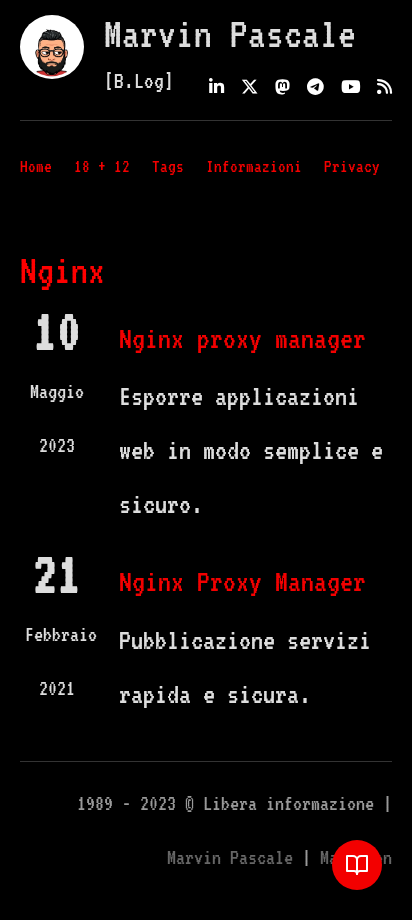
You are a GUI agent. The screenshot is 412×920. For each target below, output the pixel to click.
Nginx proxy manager (242, 338)
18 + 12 (102, 166)
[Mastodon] (282, 87)
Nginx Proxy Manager (242, 581)
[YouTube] (350, 87)
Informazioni (254, 166)
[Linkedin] (216, 87)
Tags (168, 166)
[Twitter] (249, 87)
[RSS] (384, 87)
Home (36, 166)
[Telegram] (315, 87)
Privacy (352, 166)
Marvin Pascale (230, 34)
